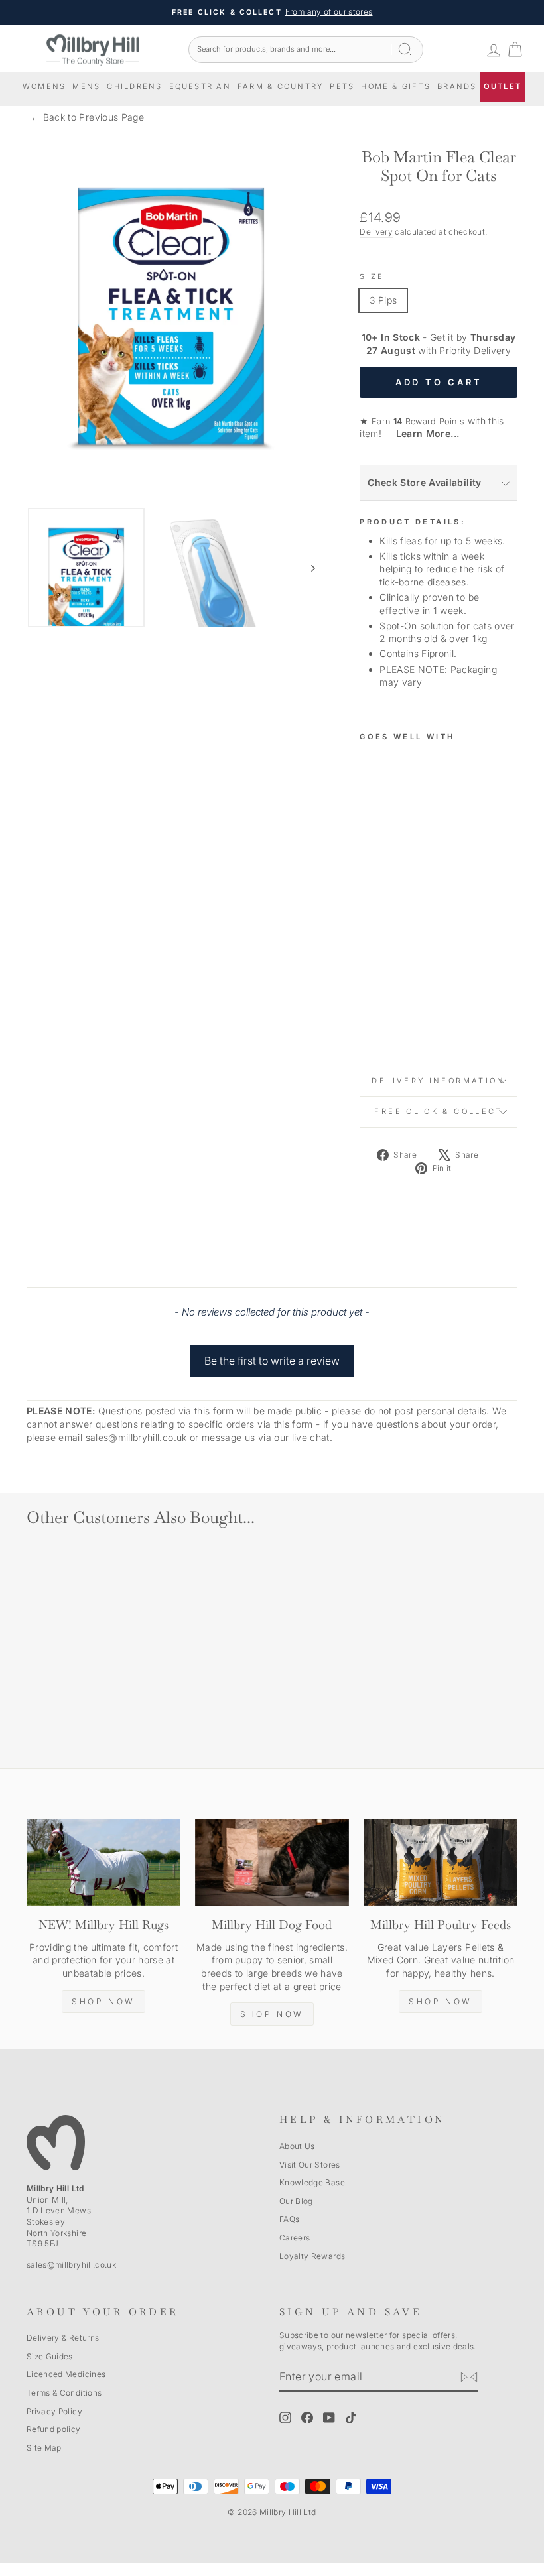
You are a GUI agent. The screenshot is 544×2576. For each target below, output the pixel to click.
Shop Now (103, 2001)
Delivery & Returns (63, 2338)
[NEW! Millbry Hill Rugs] (103, 1862)
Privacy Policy (54, 2411)
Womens (44, 86)
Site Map (44, 2448)
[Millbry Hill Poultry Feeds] (441, 1862)
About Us (297, 2146)
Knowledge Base (312, 2182)
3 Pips (383, 300)
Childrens (134, 86)
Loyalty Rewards (312, 2256)
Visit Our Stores (310, 2165)
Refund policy (54, 2429)
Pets (342, 86)
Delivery (376, 232)
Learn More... (422, 433)
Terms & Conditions (64, 2393)
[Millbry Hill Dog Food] (272, 1862)
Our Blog (296, 2201)
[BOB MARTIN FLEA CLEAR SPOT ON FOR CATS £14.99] (375, 894)
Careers (295, 2238)
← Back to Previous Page (87, 117)
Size (372, 276)
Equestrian (200, 86)
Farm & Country (280, 86)
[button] (272, 1355)
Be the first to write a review (272, 1361)
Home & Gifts (396, 86)
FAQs (289, 2219)
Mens (86, 86)
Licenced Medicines (66, 2374)
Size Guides (50, 2356)
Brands (457, 86)
